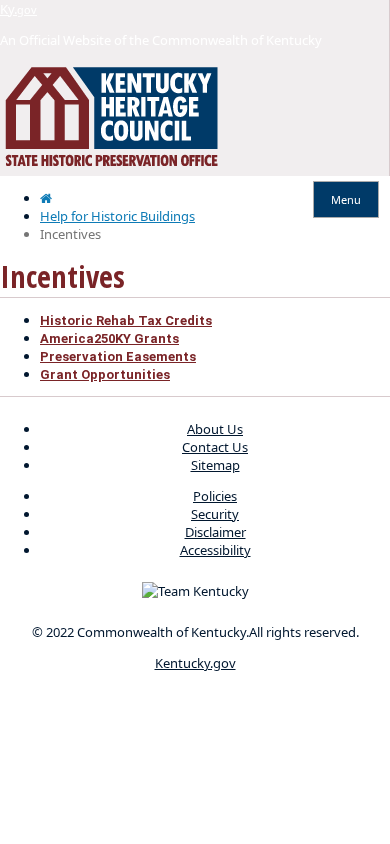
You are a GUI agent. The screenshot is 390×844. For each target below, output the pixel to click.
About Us (215, 429)
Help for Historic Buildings (117, 216)
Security (215, 514)
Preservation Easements (118, 356)
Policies (215, 496)
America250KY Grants (109, 338)
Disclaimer (215, 532)
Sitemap (215, 465)
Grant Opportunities (105, 374)
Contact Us (215, 447)
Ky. (18, 9)
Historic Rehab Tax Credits (126, 320)
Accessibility (215, 550)
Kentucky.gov (195, 663)
